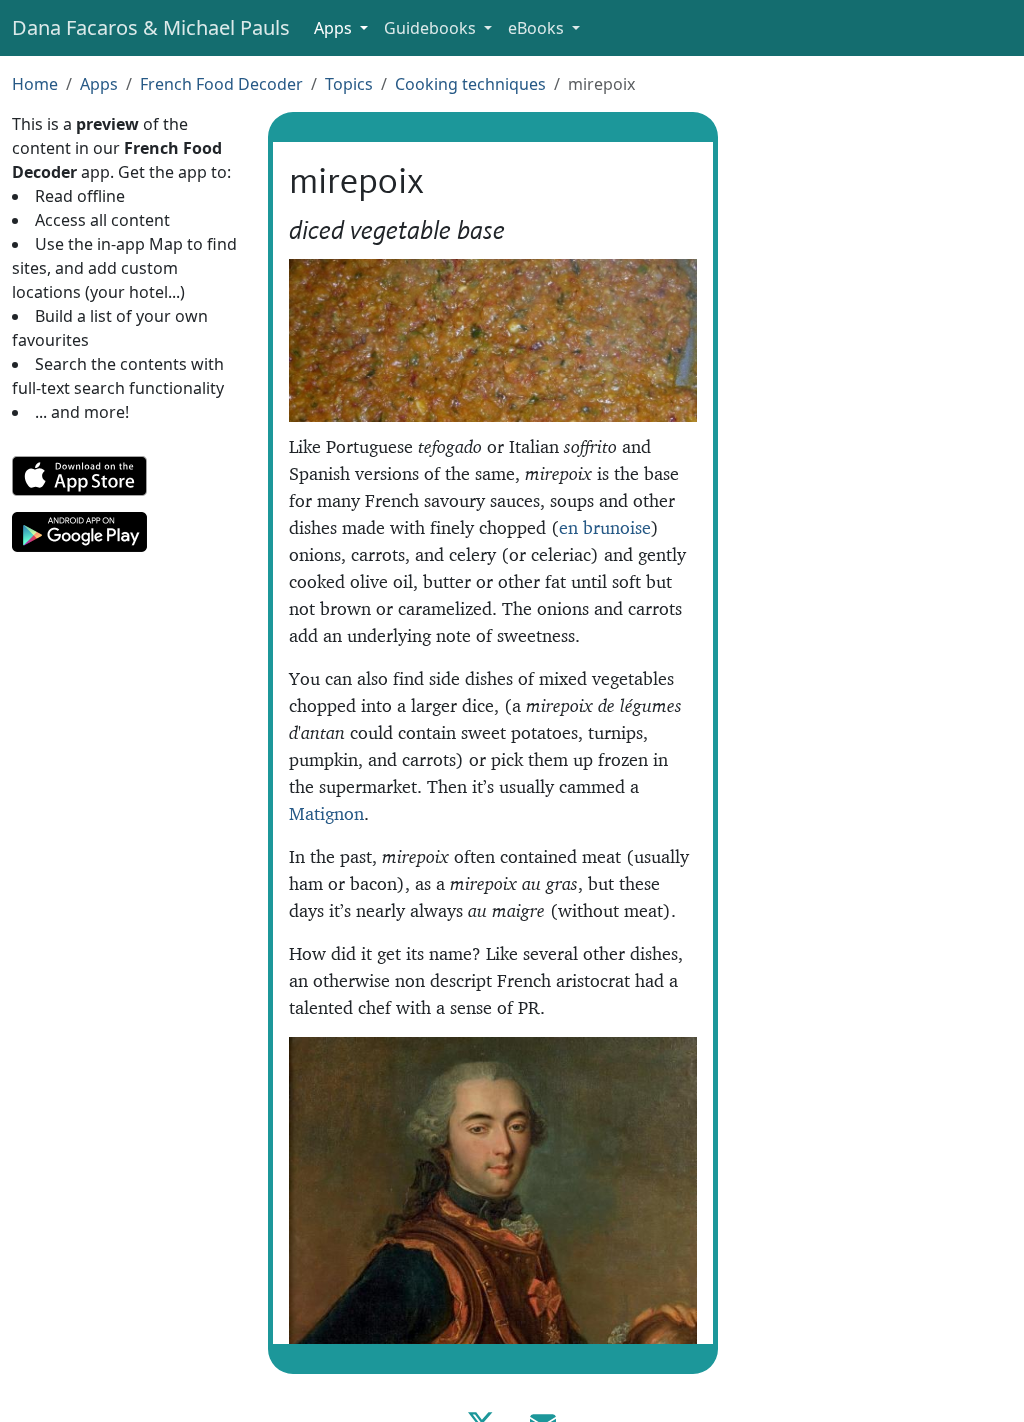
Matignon (326, 813)
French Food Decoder (221, 84)
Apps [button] (335, 28)
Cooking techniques (470, 84)
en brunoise (605, 527)
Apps (99, 84)
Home (35, 84)
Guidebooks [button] (432, 28)
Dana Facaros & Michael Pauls (151, 27)
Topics (349, 84)
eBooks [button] (538, 28)
